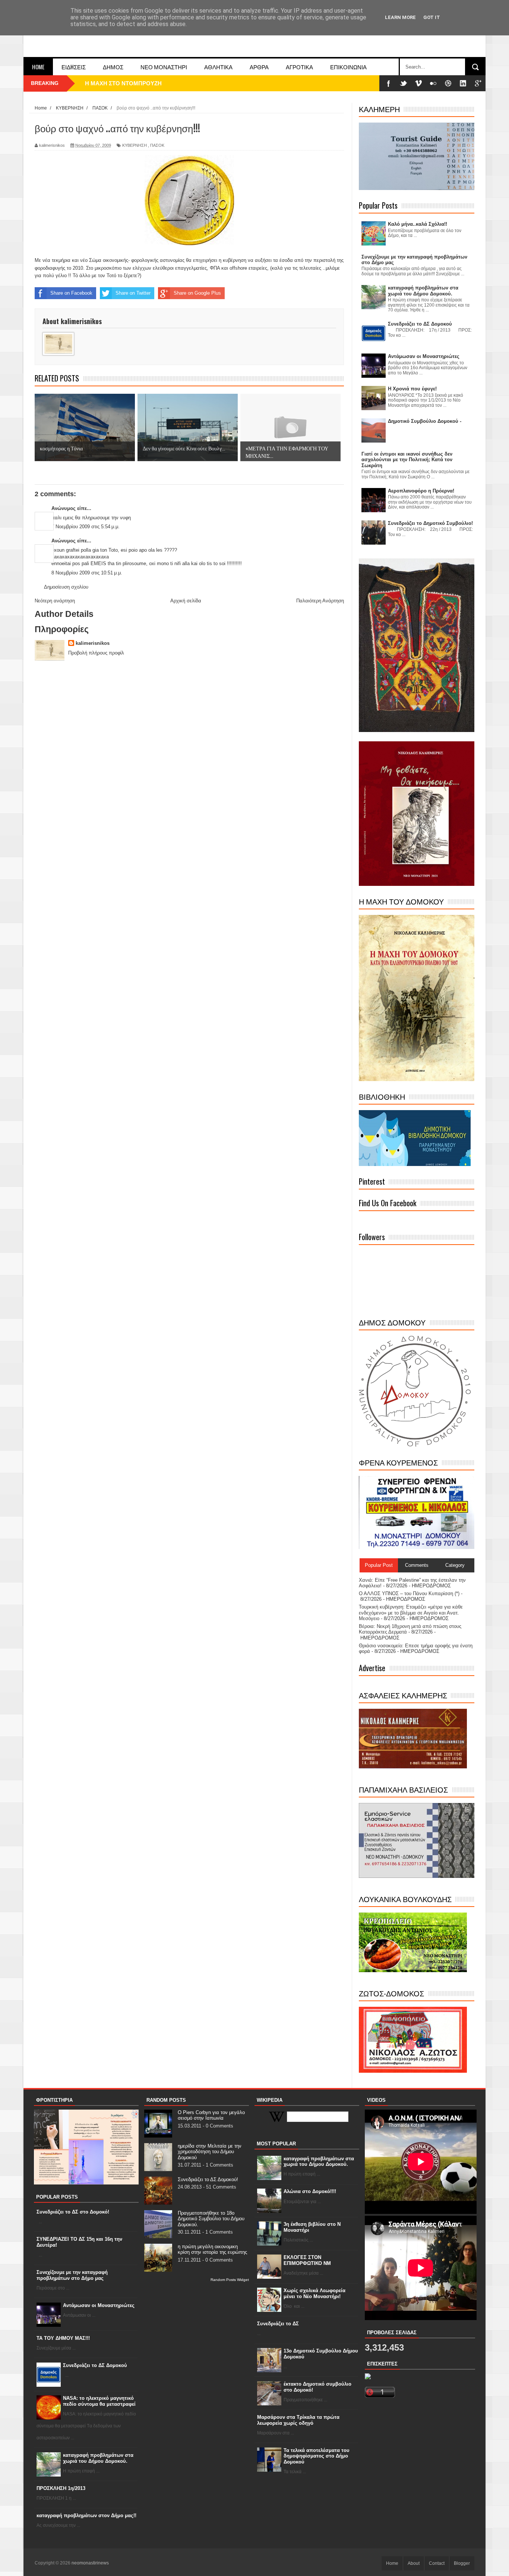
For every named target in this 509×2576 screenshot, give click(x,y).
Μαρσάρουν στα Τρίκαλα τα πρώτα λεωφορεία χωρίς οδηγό (298, 2420)
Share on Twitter (133, 293)
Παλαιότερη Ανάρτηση (320, 601)
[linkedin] (463, 83)
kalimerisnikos (93, 643)
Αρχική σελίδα (186, 601)
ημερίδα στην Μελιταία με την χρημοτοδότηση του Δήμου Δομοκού (210, 2152)
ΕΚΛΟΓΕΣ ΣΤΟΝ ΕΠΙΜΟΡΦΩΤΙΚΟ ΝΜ (307, 2260)
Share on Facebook (71, 293)
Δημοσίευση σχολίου (66, 587)
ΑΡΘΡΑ (259, 67)
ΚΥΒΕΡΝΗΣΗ (135, 145)
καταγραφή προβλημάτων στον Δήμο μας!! (86, 2515)
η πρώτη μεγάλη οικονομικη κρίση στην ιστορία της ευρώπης (212, 2249)
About (414, 2563)
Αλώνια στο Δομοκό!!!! (310, 2191)
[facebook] (389, 83)
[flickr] (433, 83)
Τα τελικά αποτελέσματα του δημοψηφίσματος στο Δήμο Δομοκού (317, 2456)
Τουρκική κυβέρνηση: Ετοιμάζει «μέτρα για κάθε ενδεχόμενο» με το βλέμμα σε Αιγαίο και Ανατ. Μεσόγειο (411, 1613)
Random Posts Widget (230, 2280)
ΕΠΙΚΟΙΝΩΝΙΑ (348, 67)
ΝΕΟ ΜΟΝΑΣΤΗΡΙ (164, 67)
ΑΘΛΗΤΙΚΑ (218, 67)
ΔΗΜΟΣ (113, 67)
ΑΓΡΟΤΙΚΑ (299, 67)
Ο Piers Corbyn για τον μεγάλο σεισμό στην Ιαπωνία (211, 2115)
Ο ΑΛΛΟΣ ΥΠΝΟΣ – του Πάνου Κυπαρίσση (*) (409, 1593)
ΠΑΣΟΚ (157, 145)
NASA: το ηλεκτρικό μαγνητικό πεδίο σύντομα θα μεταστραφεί (99, 2401)
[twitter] (404, 83)
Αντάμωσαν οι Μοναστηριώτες (99, 2305)
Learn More (400, 17)
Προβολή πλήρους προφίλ (96, 653)
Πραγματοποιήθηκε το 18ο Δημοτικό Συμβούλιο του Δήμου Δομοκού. (211, 2219)
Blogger (462, 2563)
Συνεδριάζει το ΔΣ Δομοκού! (208, 2179)
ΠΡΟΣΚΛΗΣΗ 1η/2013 (61, 2488)
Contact (437, 2563)
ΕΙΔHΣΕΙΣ (74, 67)
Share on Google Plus (197, 293)
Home (38, 67)
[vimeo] (418, 83)
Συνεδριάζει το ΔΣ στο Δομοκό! (73, 2212)
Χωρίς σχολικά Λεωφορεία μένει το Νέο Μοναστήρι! (314, 2293)
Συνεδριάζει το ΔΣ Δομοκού (95, 2365)
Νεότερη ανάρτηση (55, 601)
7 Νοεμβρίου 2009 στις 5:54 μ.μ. (86, 527)
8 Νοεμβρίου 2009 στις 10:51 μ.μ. (87, 573)
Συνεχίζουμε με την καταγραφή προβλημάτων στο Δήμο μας (72, 2275)
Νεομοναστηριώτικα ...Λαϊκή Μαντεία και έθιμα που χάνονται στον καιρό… (182, 83)
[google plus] (478, 83)
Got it (432, 17)
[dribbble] (448, 83)
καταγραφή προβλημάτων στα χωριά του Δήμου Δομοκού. (98, 2458)
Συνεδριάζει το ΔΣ (278, 2324)
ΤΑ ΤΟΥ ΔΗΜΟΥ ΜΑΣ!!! (63, 2338)
